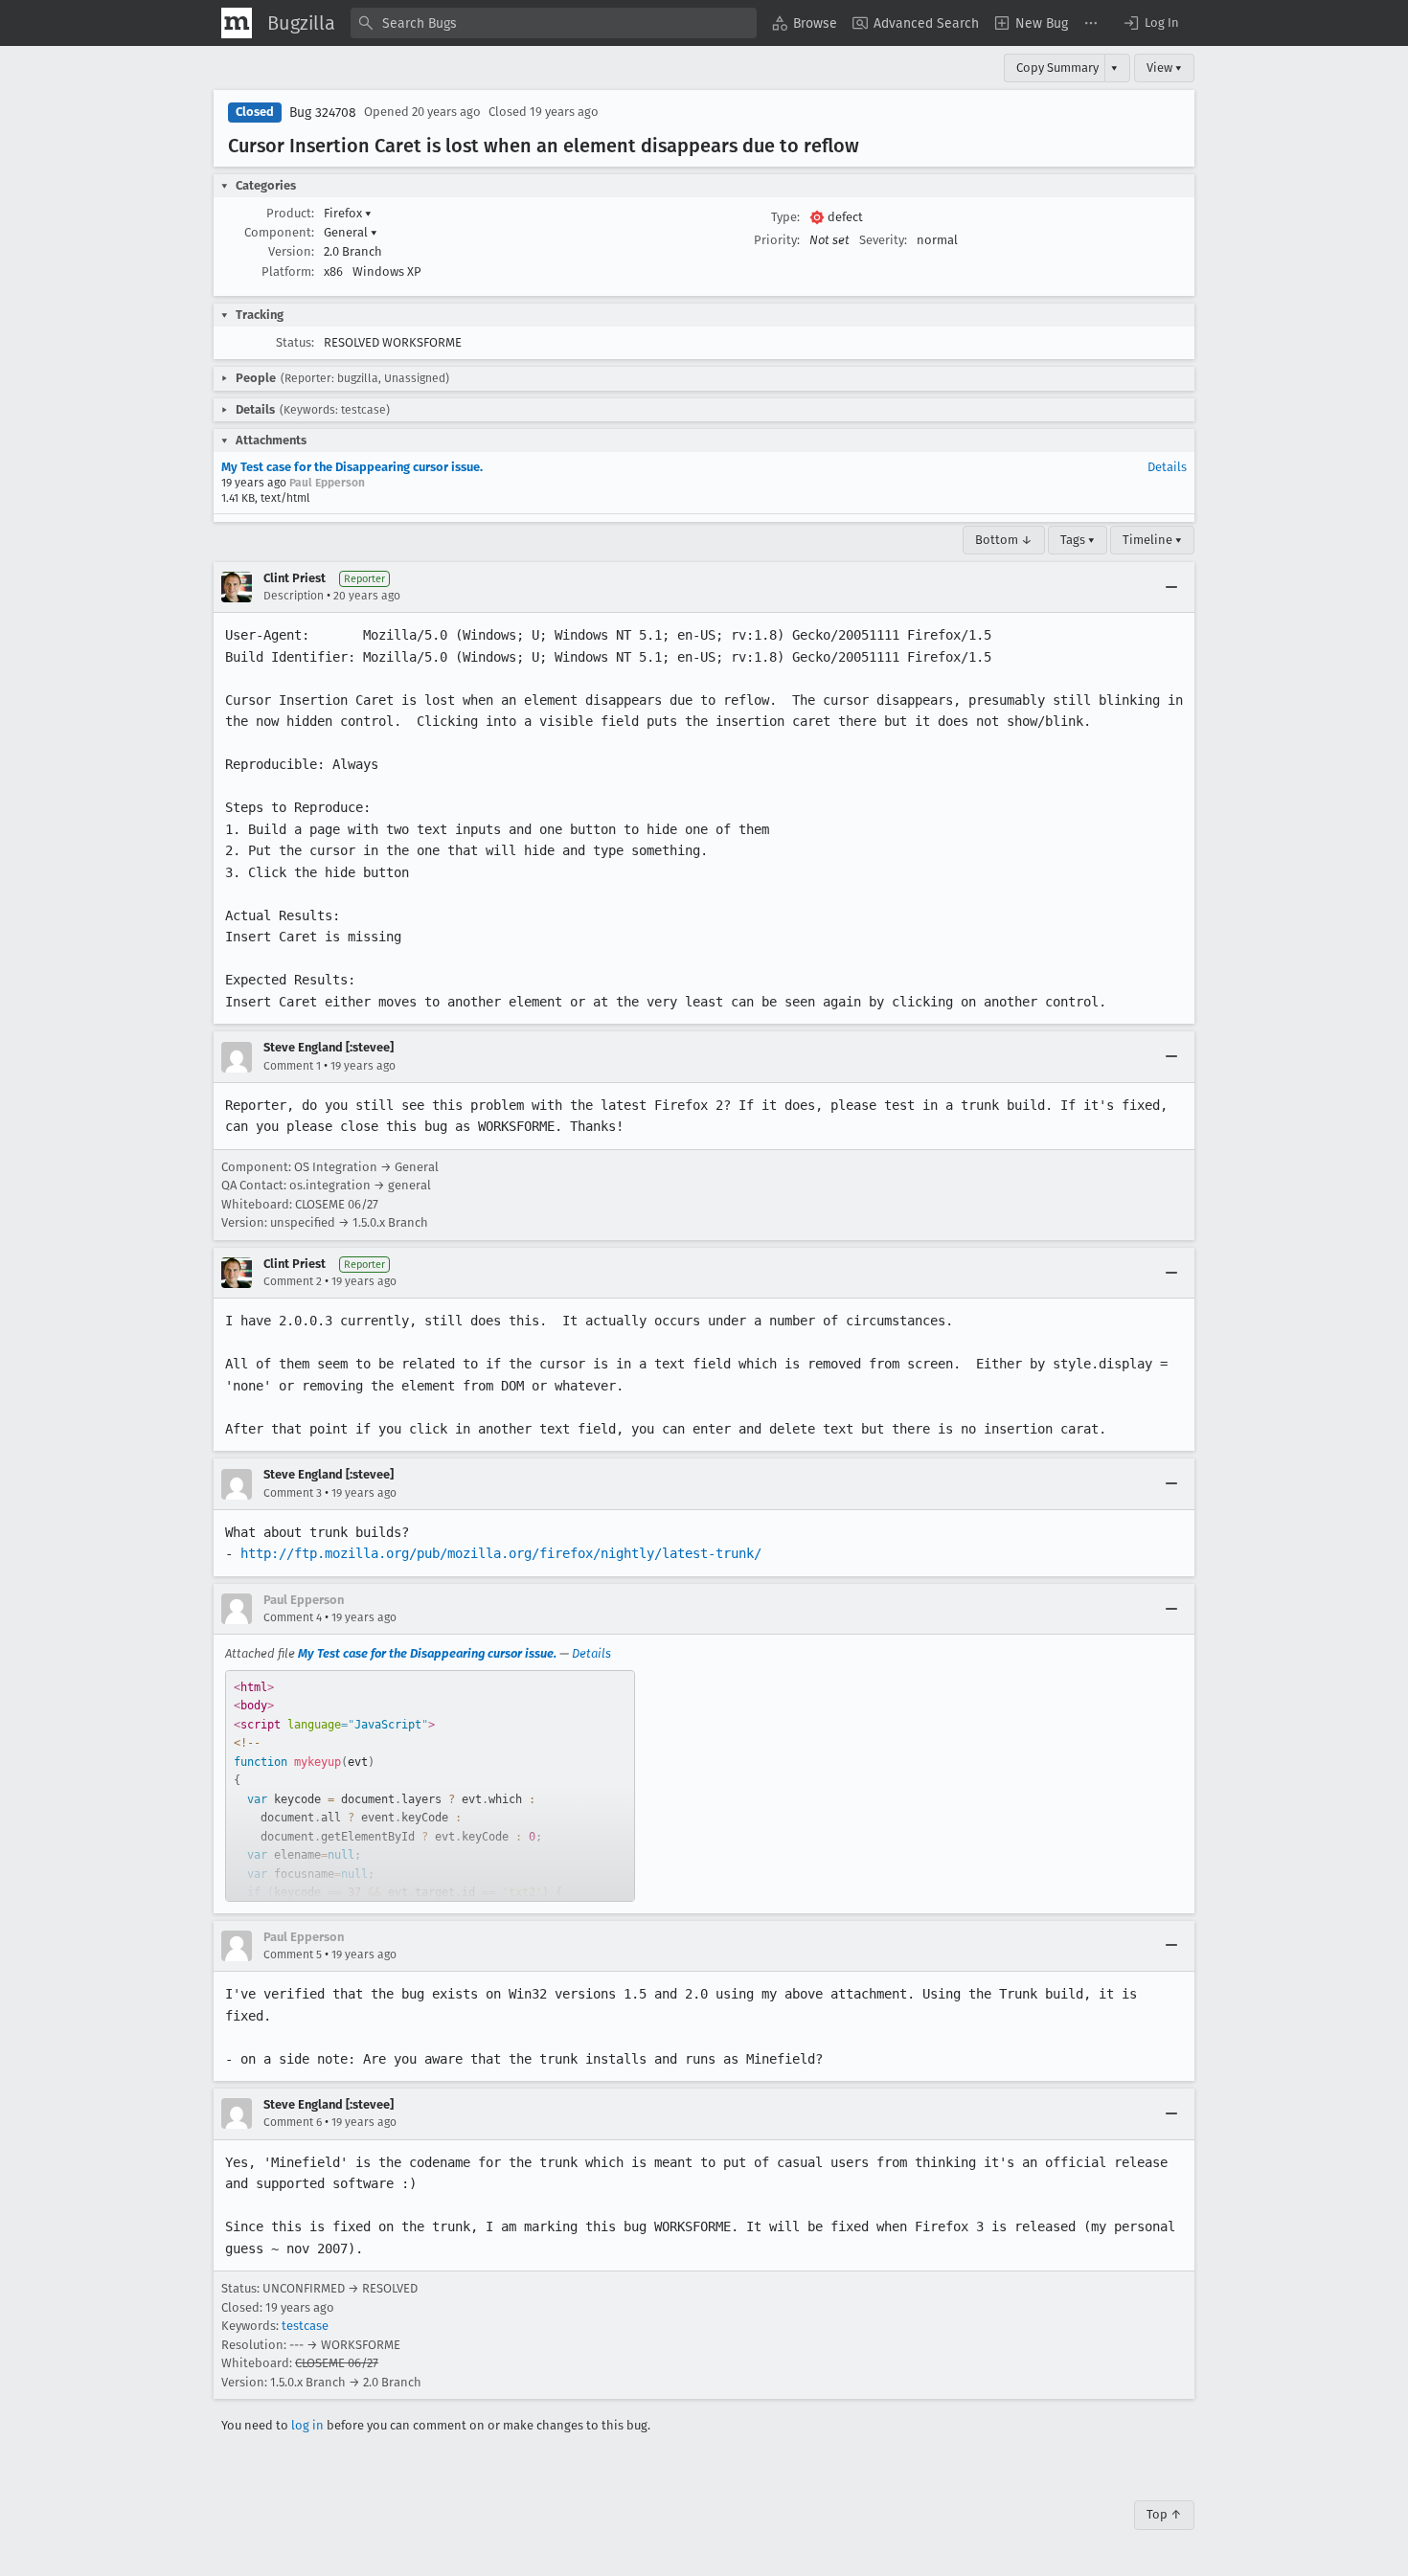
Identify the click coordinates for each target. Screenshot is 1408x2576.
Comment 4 (293, 1617)
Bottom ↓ (1004, 540)
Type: (785, 217)
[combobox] (554, 23)
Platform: (288, 271)
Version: (291, 251)
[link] (430, 1786)
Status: (295, 342)
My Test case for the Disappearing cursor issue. (352, 467)
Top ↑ (1164, 2514)
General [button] (351, 232)
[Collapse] (1171, 587)
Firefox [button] (348, 213)
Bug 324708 (323, 113)
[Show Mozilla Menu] (237, 23)
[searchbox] (554, 23)
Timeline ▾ (1152, 540)
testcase (305, 2326)
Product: (290, 213)
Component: (279, 232)
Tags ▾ (1078, 540)
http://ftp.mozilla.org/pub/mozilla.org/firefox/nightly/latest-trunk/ (501, 1553)
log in (307, 2425)
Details (1167, 467)
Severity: (883, 240)
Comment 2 (293, 1281)
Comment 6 (293, 2122)
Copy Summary (1057, 68)
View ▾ (1164, 68)
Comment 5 (293, 1955)
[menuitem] (805, 23)
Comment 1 (292, 1066)
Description (294, 596)
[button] (1150, 23)
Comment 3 (293, 1493)
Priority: (777, 240)
